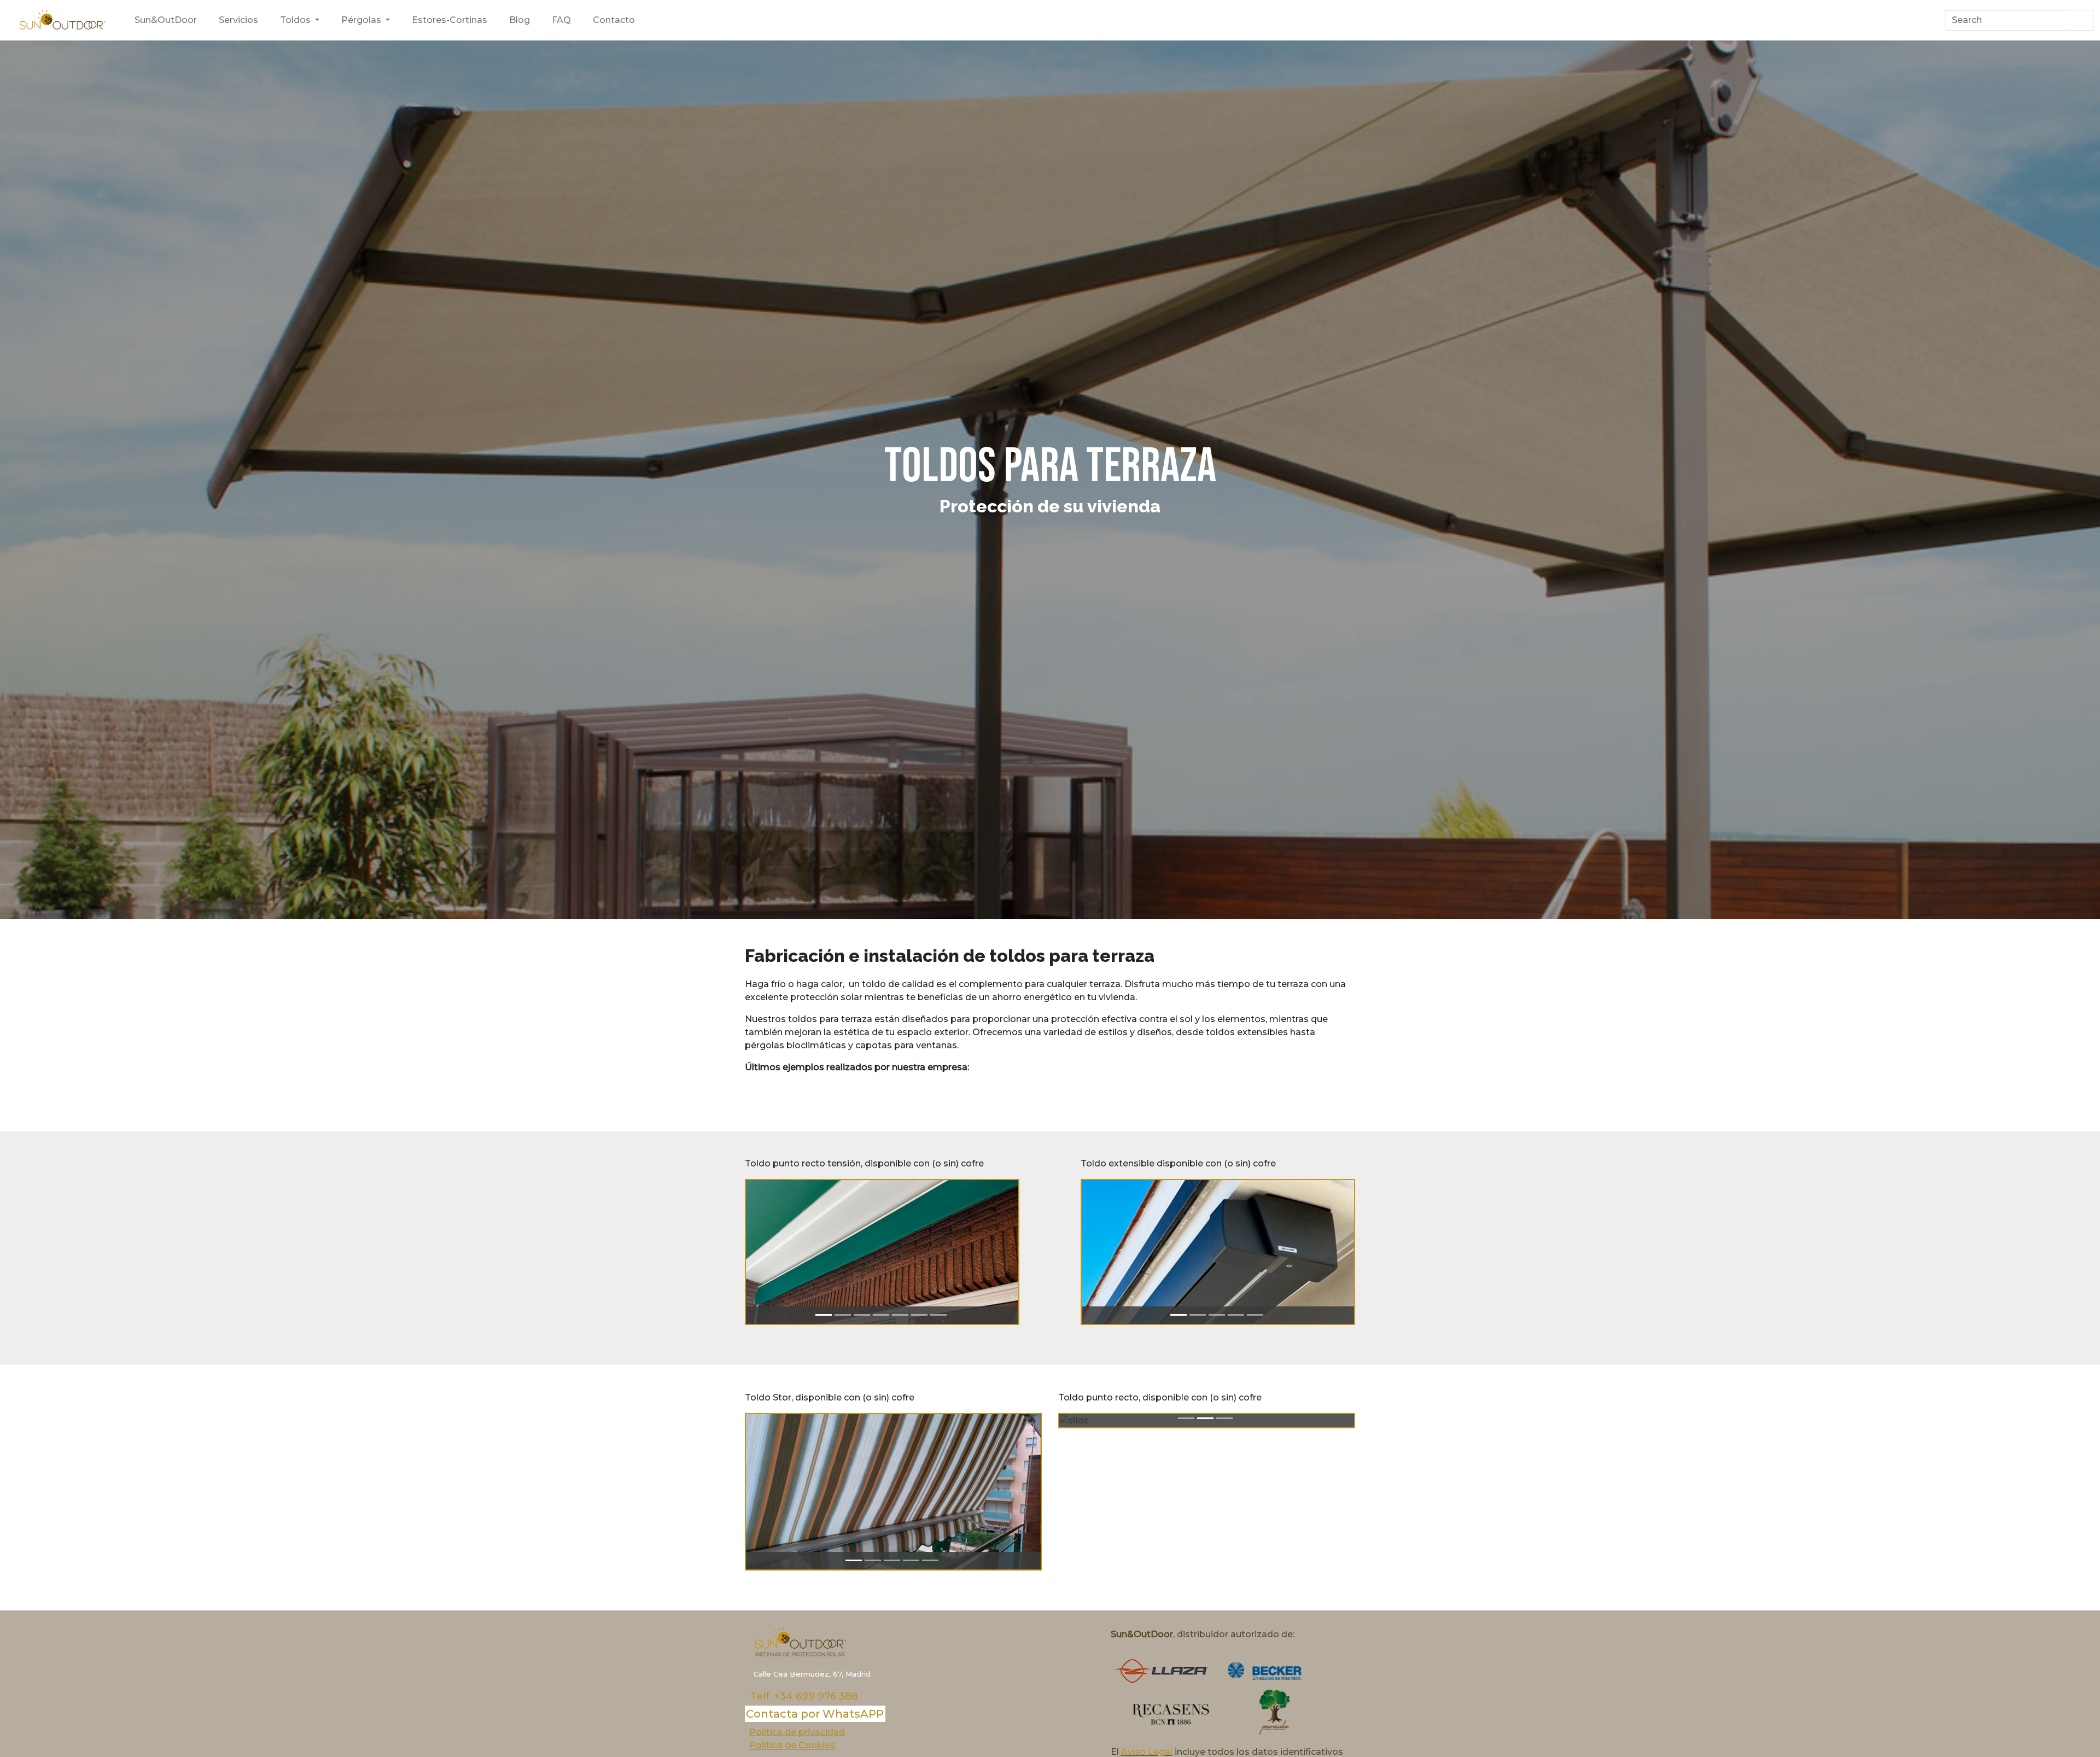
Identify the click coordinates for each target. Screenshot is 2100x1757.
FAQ (561, 20)
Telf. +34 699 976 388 (804, 1696)
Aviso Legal (1147, 1752)
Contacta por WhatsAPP (815, 1714)
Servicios (238, 20)
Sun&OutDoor (166, 20)
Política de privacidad (797, 1732)
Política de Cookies (792, 1745)
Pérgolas (362, 20)
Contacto (614, 20)
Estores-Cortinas (450, 20)
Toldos (296, 20)
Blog (520, 20)
